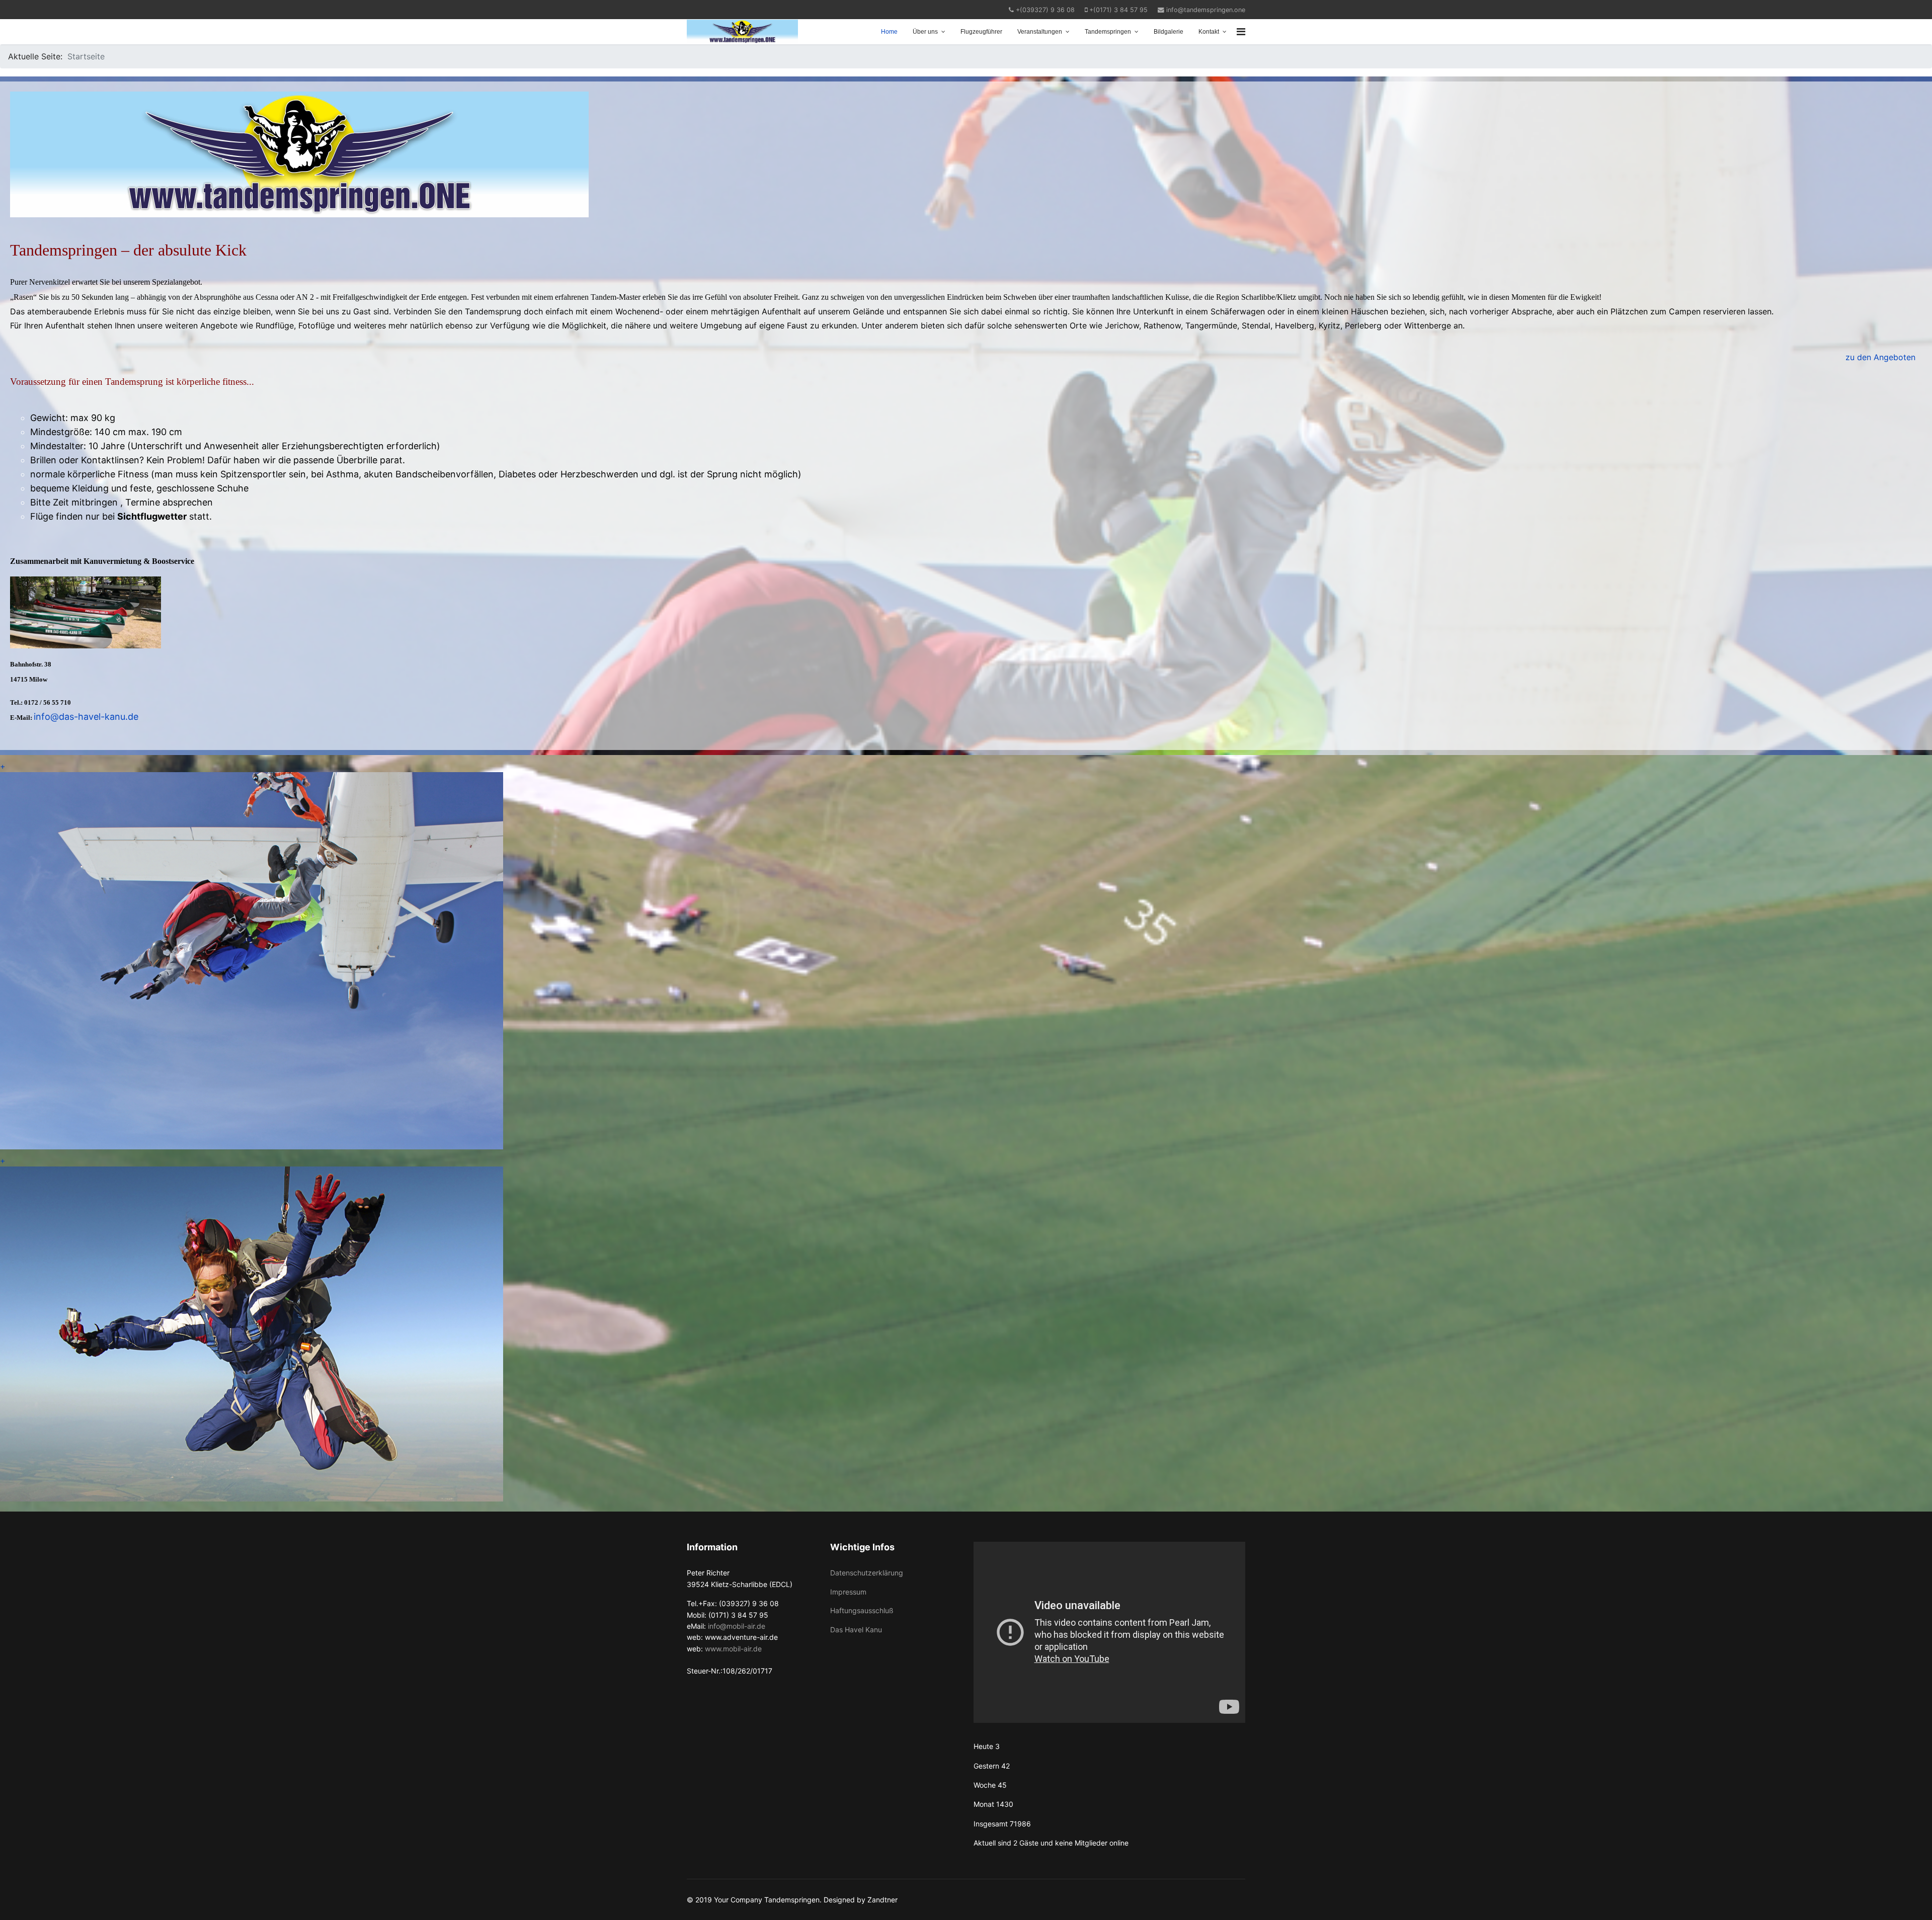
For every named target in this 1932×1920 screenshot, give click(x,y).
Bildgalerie (1169, 32)
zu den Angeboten (1880, 357)
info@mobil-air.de (737, 1626)
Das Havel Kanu (856, 1630)
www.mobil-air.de (733, 1649)
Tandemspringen (1108, 32)
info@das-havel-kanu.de (86, 717)
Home (889, 32)
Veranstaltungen (1040, 32)
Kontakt (1209, 32)
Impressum (848, 1592)
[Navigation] (1241, 32)
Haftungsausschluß (862, 1610)
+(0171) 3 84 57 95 (1118, 10)
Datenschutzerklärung (867, 1573)
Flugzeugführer (981, 32)
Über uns (925, 32)
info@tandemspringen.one (1206, 10)
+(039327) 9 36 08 (1045, 10)
